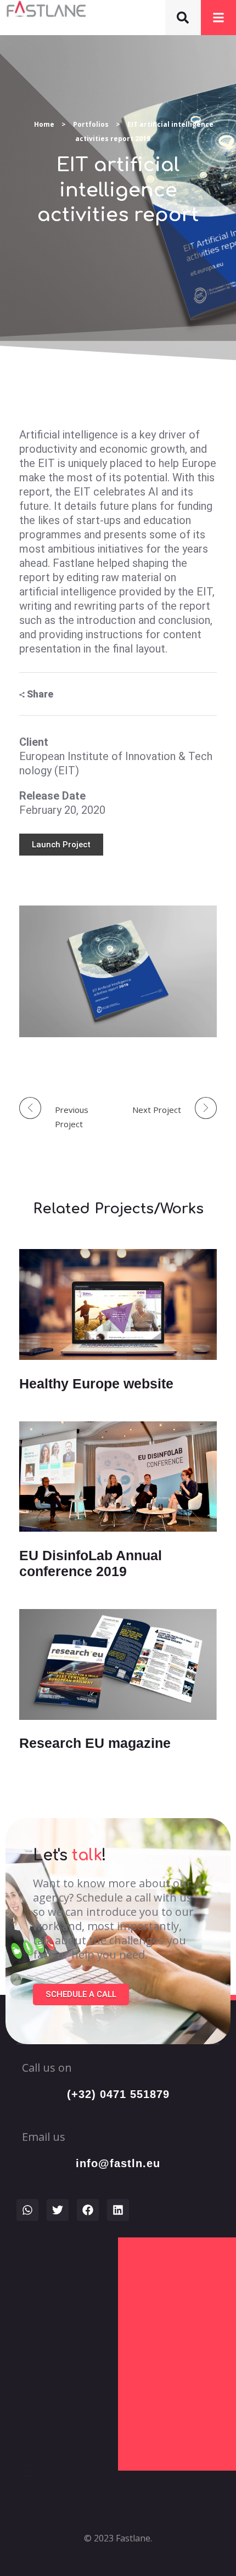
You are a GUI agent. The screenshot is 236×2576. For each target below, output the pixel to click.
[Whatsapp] (27, 2210)
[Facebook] (88, 2210)
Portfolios (91, 124)
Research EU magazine (95, 1743)
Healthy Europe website (96, 1383)
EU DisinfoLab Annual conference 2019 (91, 1563)
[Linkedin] (118, 2210)
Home (44, 124)
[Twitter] (58, 2210)
